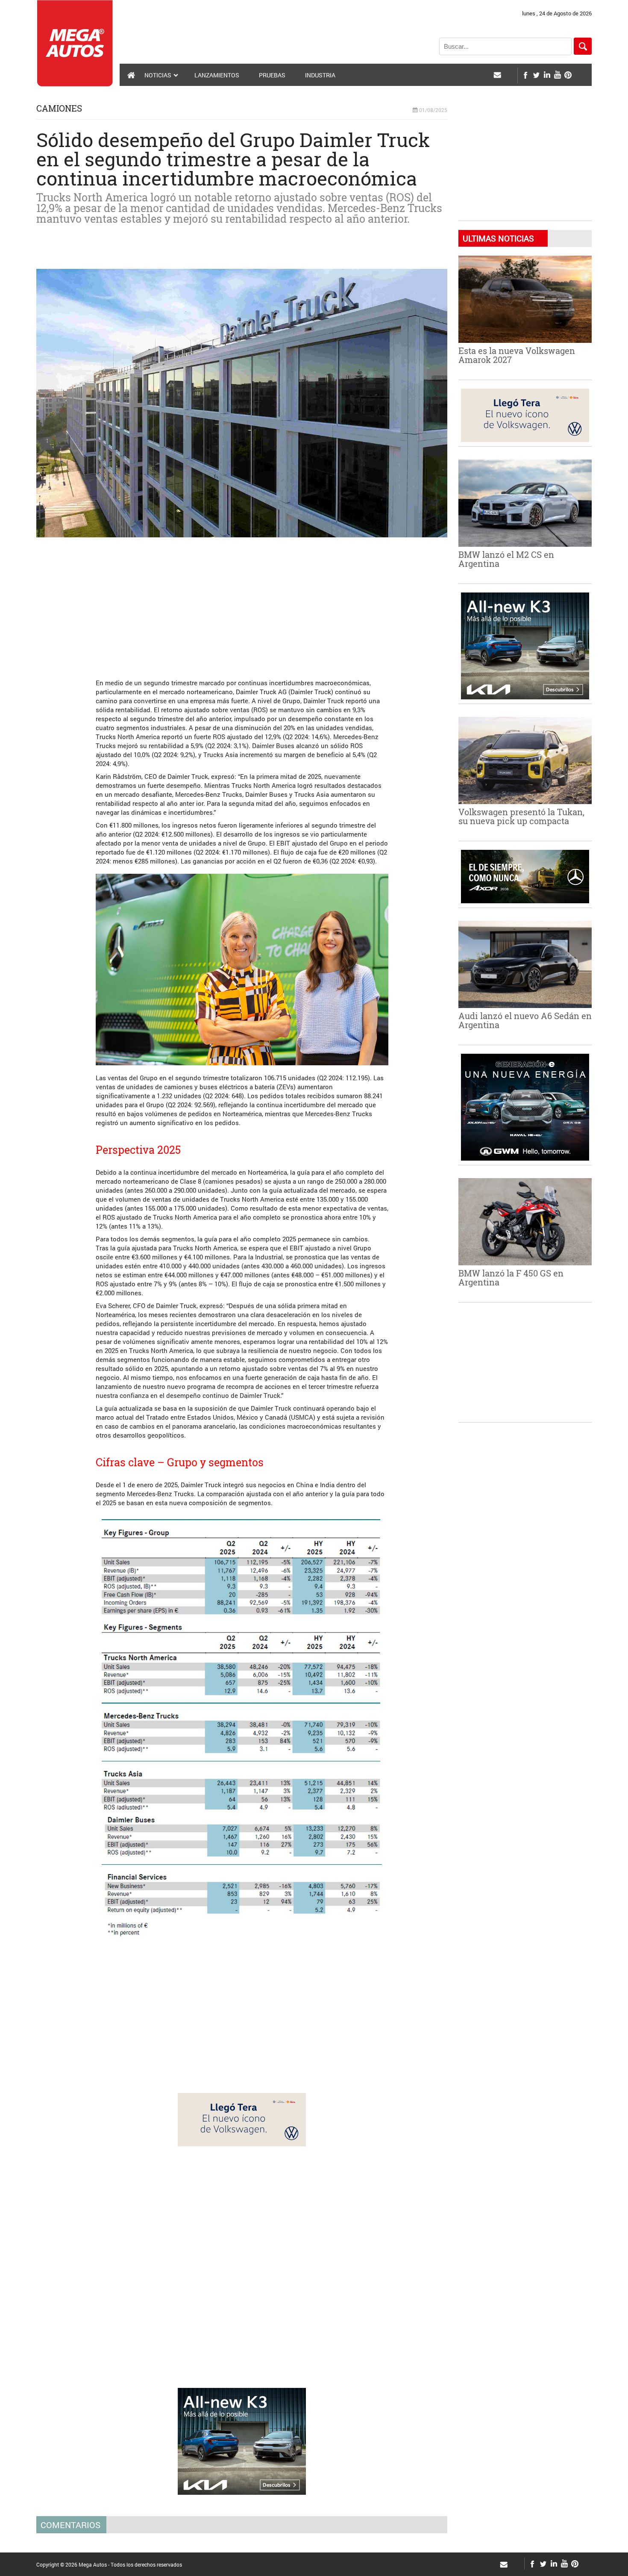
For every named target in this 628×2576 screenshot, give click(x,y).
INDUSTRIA (320, 75)
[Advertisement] (242, 604)
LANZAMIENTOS (217, 75)
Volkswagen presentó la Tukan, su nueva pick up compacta (521, 816)
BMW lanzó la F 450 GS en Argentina (511, 1278)
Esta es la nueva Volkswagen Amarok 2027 (517, 355)
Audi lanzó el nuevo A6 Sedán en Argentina (525, 1020)
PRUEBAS (272, 75)
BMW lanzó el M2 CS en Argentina (506, 559)
